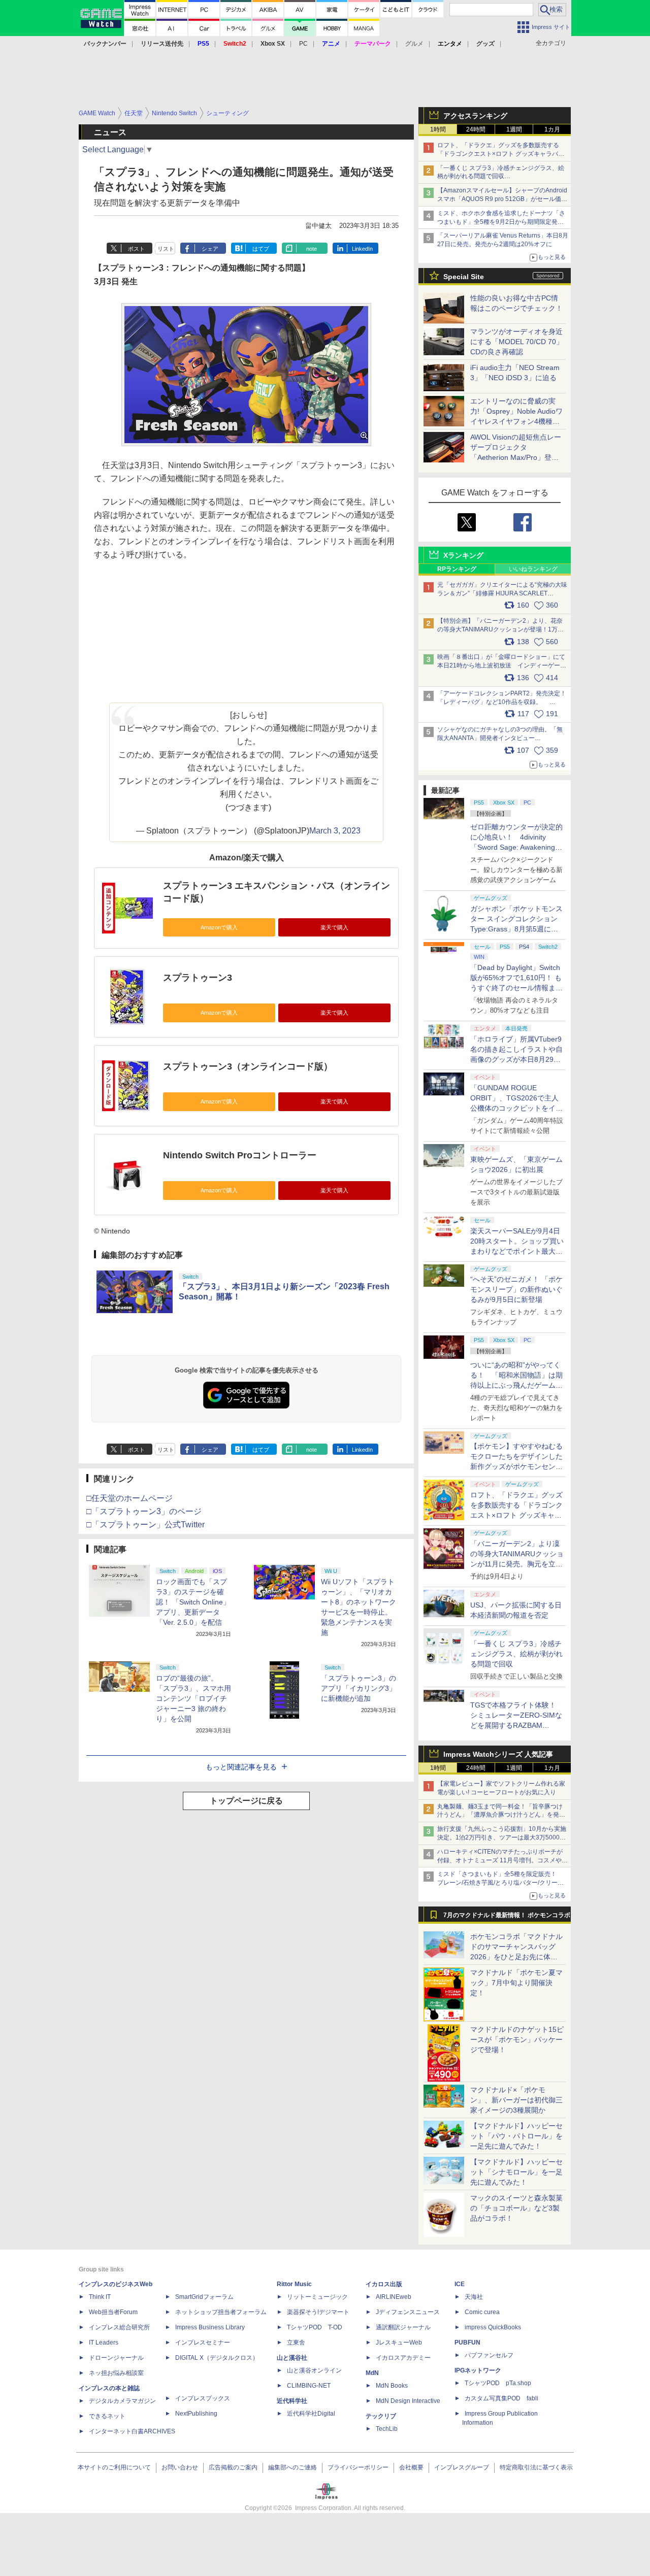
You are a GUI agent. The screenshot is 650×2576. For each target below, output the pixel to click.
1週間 (514, 129)
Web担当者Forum (113, 2312)
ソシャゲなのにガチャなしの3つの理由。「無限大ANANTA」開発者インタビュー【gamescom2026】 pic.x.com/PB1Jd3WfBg (500, 738)
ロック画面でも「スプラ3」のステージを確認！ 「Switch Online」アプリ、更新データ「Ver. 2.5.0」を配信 (193, 1602)
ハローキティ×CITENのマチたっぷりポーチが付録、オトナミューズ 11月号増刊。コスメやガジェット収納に (502, 1860)
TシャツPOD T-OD (315, 2327)
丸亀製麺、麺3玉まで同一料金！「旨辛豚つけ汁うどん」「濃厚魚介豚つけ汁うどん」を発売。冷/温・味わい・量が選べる (500, 1815)
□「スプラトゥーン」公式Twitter (145, 1525)
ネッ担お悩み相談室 (116, 2373)
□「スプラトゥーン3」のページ (144, 1511)
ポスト (136, 249)
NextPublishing (196, 2414)
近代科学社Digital (311, 2414)
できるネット (107, 2416)
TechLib (387, 2429)
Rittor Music (294, 2284)
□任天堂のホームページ (129, 1498)
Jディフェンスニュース (408, 2312)
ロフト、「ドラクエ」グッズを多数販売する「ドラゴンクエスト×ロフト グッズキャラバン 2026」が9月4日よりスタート (501, 154)
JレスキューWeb (399, 2343)
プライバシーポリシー (358, 2467)
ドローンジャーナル (116, 2358)
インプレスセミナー (203, 2343)
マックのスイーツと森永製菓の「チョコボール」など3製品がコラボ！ (516, 2208)
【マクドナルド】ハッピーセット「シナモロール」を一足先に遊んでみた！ (516, 2172)
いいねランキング (533, 569)
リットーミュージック (317, 2297)
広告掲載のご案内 (233, 2467)
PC (303, 44)
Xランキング (463, 555)
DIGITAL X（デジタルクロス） (217, 2358)
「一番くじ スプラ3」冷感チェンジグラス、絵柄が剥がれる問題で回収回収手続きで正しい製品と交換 (501, 177)
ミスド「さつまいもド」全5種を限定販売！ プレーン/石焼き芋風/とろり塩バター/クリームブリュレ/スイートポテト (500, 1883)
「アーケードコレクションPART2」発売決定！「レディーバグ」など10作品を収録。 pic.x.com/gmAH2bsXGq (502, 702)
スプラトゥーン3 (198, 978)
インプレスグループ (462, 2467)
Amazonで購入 (219, 927)
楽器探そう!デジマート (318, 2312)
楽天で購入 (334, 927)
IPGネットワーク (478, 2370)
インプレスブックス (203, 2398)
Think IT (100, 2297)
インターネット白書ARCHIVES (132, 2431)
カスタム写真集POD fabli (501, 2398)
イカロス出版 (384, 2284)
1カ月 (552, 129)
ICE (460, 2284)
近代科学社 (292, 2401)
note (312, 249)
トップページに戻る (246, 1801)
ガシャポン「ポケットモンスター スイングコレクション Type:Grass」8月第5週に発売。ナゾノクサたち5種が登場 (516, 929)
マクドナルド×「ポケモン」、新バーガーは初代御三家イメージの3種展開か (516, 2100)
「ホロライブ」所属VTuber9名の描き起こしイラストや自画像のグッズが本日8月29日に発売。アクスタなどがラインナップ (516, 1059)
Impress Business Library (210, 2327)
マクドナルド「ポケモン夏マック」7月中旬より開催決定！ (516, 1983)
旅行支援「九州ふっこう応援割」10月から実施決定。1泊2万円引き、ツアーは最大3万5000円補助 (502, 1837)
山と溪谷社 (292, 2358)
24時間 (476, 129)
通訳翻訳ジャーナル (403, 2327)
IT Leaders (104, 2343)
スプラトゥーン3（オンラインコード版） (248, 1066)
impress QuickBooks (493, 2327)
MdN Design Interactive (408, 2401)
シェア (210, 249)
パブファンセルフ (489, 2355)
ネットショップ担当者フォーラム (221, 2312)
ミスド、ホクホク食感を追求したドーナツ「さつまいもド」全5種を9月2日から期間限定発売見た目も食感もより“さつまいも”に (501, 222)
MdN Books (392, 2386)
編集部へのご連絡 (292, 2467)
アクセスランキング (475, 116)
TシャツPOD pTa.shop (498, 2383)
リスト (166, 249)
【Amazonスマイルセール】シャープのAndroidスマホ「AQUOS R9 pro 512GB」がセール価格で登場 (502, 199)
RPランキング (457, 569)
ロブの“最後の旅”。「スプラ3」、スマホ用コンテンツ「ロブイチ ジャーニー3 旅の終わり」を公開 (193, 1698)
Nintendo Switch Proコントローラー (240, 1155)
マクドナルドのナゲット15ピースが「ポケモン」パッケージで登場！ (517, 2039)
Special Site (464, 277)
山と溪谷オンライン (314, 2370)
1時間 (438, 129)
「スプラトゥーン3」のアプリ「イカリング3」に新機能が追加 (359, 1688)
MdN (372, 2373)
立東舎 (296, 2343)
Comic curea (482, 2312)
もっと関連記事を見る (241, 1767)
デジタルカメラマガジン (122, 2401)
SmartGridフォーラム (204, 2297)
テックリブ (381, 2416)
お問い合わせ (180, 2467)
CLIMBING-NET (309, 2386)
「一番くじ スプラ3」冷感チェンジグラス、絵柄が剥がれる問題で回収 (516, 1654)
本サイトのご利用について (114, 2467)
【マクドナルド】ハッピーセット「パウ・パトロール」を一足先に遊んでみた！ (516, 2136)
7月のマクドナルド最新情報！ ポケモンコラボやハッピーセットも (507, 1918)
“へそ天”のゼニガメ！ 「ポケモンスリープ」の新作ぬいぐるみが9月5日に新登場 (516, 1289)
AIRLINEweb (394, 2297)
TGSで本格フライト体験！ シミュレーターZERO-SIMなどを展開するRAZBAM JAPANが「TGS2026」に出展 (516, 1725)
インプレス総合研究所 (119, 2327)
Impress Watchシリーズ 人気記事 (498, 1754)
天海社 (474, 2297)
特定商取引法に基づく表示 (536, 2467)
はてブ (261, 249)
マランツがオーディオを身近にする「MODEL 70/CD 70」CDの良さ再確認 (517, 342)
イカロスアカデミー (403, 2358)
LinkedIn (362, 249)
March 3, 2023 (335, 831)
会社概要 (411, 2467)
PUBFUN (467, 2343)
